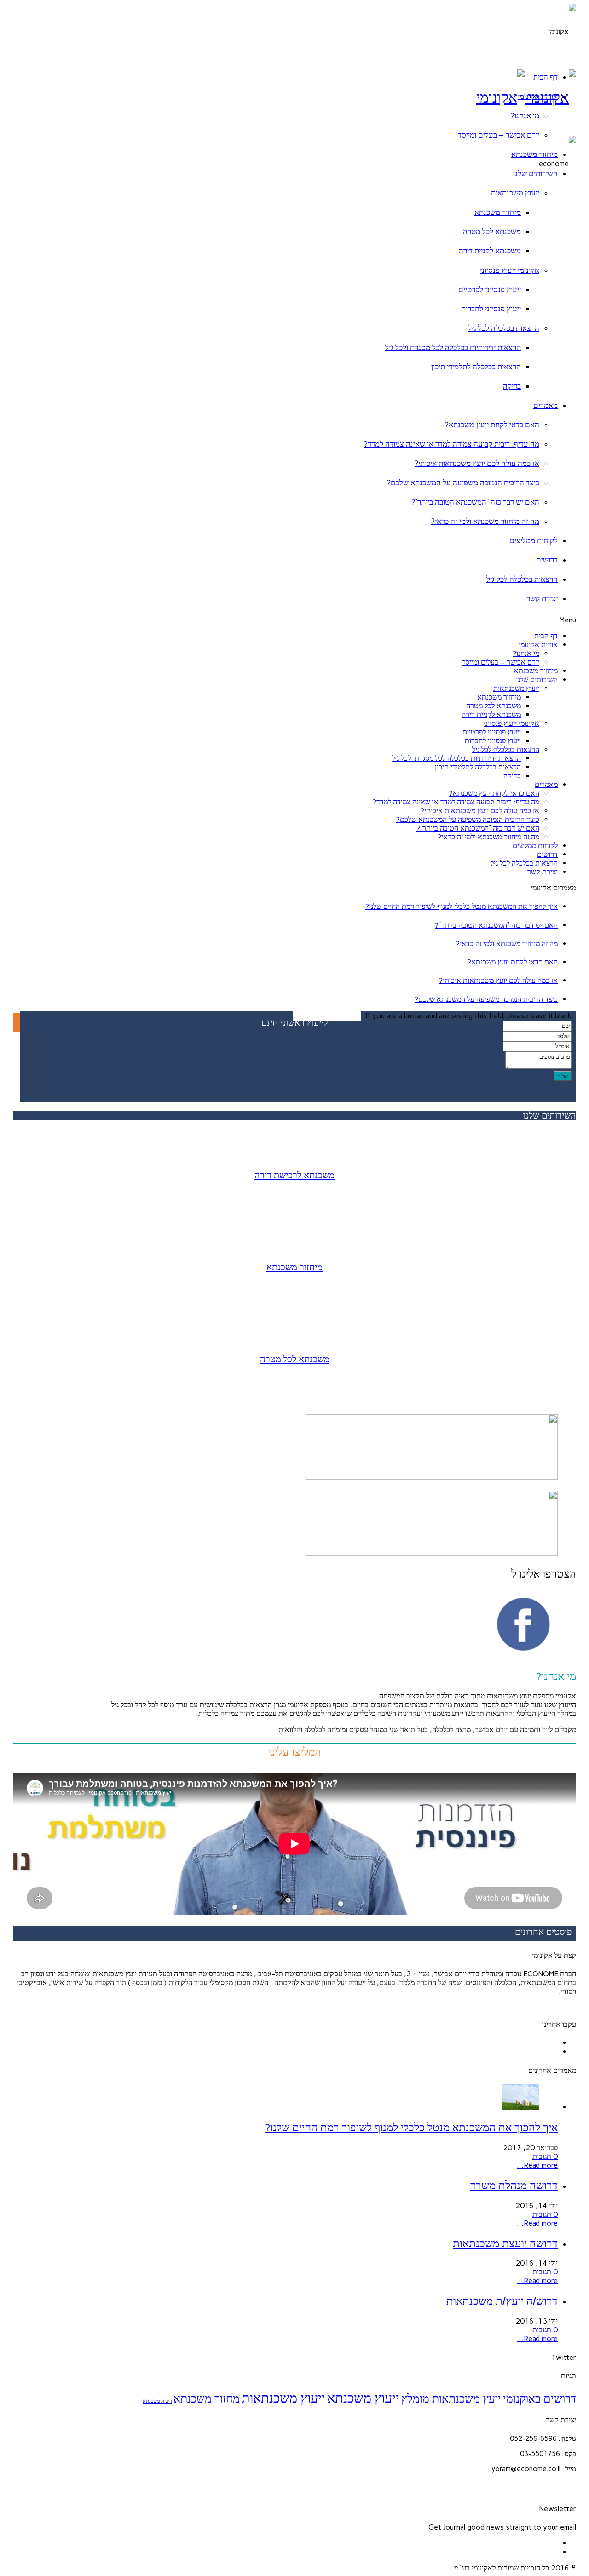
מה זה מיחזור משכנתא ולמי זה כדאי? (485, 521)
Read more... (537, 2165)
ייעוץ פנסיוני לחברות (491, 309)
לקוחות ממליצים (534, 540)
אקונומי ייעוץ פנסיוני (510, 270)
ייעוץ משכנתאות (515, 193)
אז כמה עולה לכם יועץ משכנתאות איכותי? (477, 463)
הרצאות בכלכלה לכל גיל (504, 328)
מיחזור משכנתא (534, 154)
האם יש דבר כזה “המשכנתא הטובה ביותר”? (475, 502)
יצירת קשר (542, 598)
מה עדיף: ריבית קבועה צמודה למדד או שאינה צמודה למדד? (452, 444)
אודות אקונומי (538, 96)
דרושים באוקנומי (540, 2399)
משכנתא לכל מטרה (492, 231)
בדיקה (512, 386)
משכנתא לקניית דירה (490, 251)
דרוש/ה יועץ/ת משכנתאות (502, 2301)
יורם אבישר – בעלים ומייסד (499, 135)
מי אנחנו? (525, 115)
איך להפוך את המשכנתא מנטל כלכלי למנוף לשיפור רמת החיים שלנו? (462, 906)
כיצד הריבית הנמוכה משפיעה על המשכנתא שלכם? (463, 482)
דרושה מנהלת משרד (514, 2185)
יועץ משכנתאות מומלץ (451, 2399)
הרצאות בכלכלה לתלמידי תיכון (476, 367)
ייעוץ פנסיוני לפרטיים (490, 289)
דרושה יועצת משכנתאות (505, 2243)
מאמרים (546, 405)
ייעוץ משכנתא (363, 2398)
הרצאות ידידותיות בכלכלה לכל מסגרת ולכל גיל (453, 347)
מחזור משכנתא (207, 2399)
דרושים (547, 560)
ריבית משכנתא (157, 2401)
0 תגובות (545, 2156)
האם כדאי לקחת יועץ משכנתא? (492, 425)
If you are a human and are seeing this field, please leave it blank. (466, 1016)
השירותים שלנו (535, 173)
